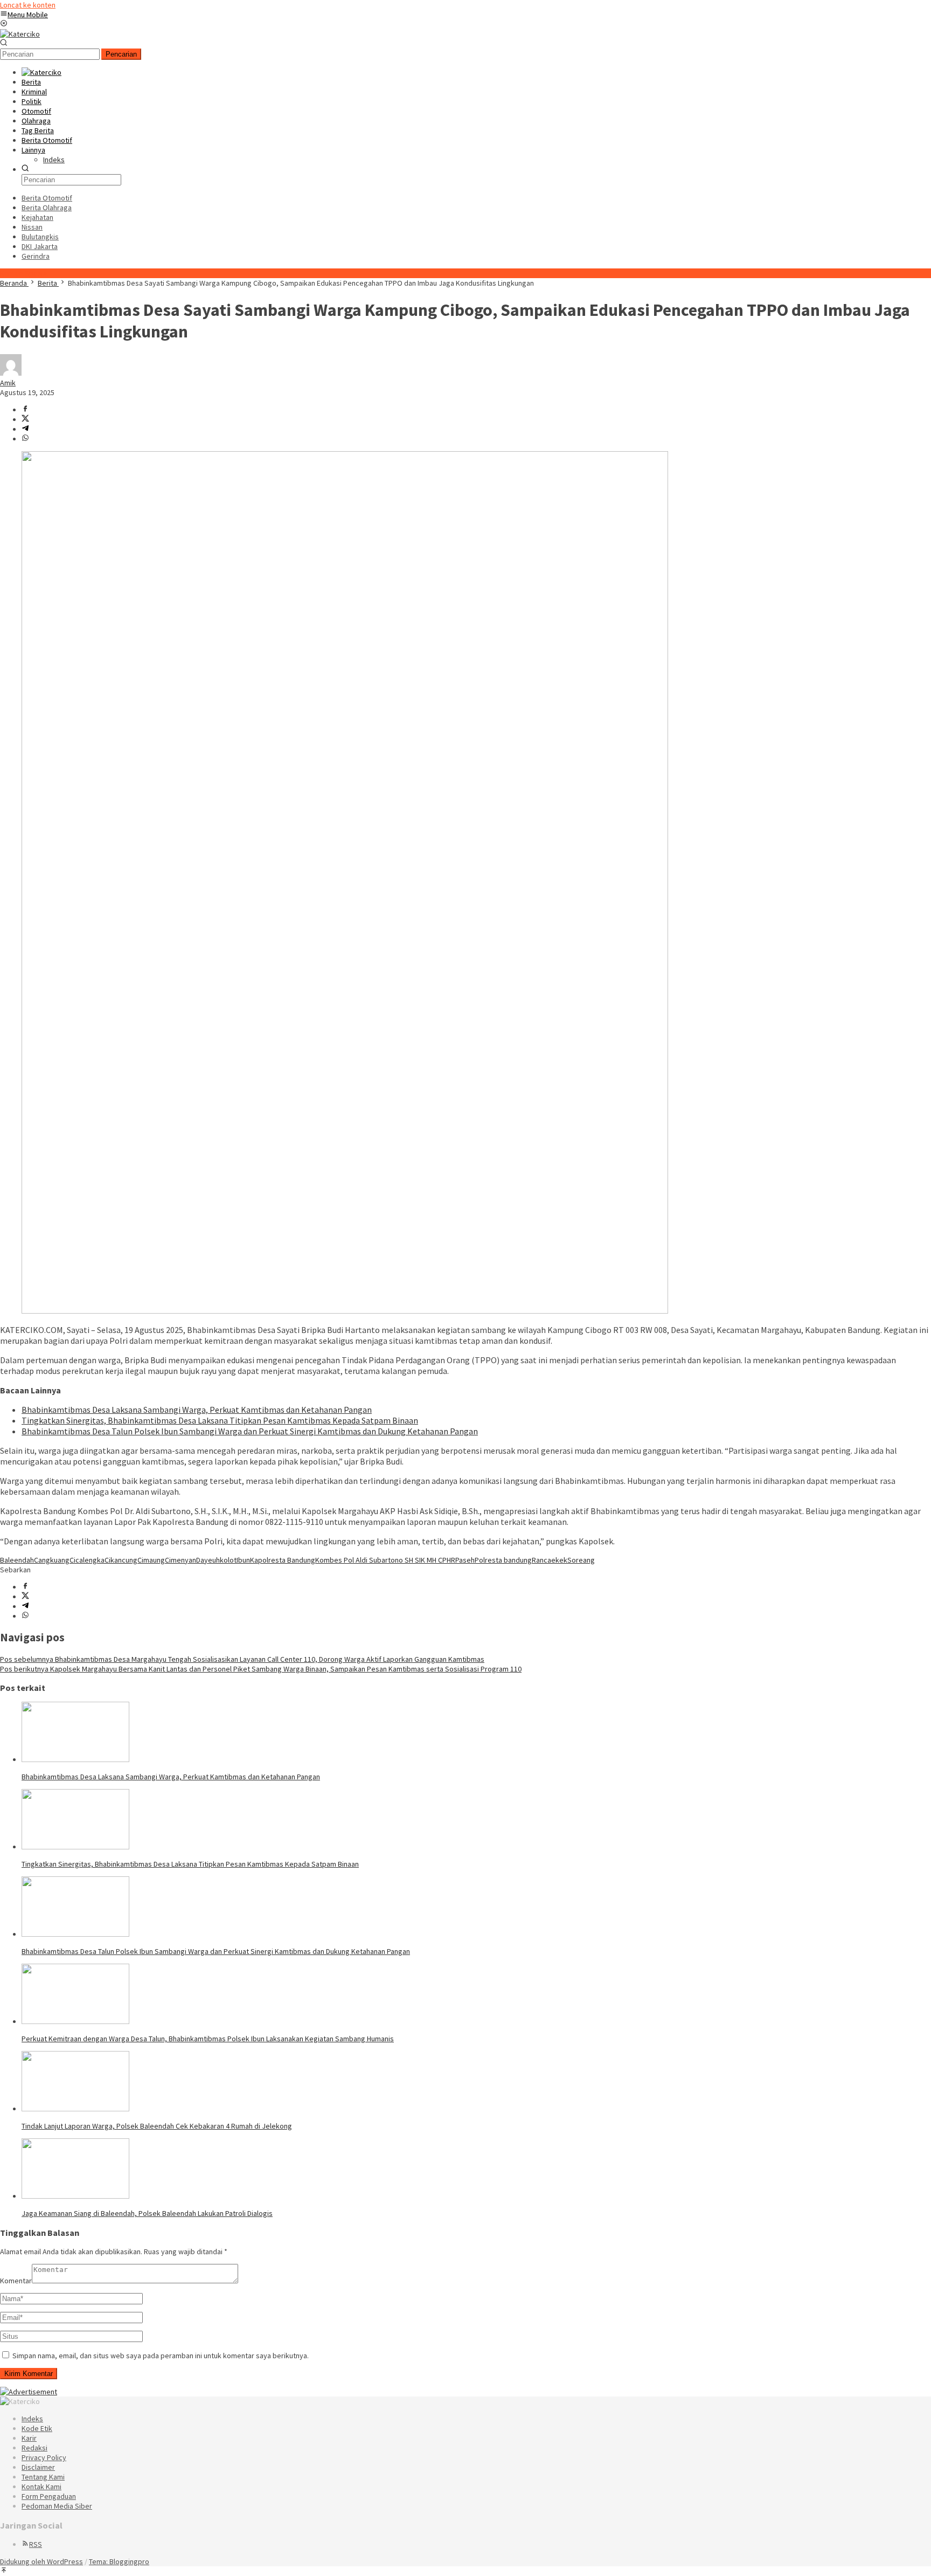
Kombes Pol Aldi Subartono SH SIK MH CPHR (385, 1560)
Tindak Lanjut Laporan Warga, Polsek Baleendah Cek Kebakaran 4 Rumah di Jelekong (157, 2126)
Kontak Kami (41, 2487)
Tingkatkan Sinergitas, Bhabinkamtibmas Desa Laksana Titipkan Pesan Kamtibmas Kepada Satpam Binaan (220, 1420)
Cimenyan (180, 1560)
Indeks (32, 2419)
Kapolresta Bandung (283, 1560)
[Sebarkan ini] (25, 410)
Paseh (465, 1560)
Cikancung (121, 1560)
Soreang (581, 1560)
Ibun (243, 1560)
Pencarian (121, 54)
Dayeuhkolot (216, 1560)
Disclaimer (38, 2467)
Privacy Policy (44, 2457)
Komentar (16, 2281)
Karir (29, 2438)
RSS (36, 2544)
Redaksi (34, 2448)
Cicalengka (87, 1560)
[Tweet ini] (25, 419)
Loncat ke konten (28, 5)
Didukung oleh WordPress (41, 2561)
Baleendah (17, 1560)
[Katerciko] (20, 34)
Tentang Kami (43, 2477)
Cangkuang (52, 1560)
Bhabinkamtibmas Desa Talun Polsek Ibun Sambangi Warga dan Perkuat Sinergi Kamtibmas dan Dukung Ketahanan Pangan (250, 1431)
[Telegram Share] (25, 429)
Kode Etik (37, 2428)
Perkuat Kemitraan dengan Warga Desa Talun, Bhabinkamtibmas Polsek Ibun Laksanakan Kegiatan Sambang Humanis (208, 2039)
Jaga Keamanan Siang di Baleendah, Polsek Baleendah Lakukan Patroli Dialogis (147, 2213)
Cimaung (151, 1560)
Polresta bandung (503, 1560)
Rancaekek (550, 1560)
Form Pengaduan (49, 2496)
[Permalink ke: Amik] (11, 373)
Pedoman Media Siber (57, 2506)
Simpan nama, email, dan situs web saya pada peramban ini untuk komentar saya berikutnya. (161, 2356)
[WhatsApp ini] (25, 439)
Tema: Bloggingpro (119, 2561)
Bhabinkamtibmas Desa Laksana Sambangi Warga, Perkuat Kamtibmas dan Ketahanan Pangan (197, 1410)
